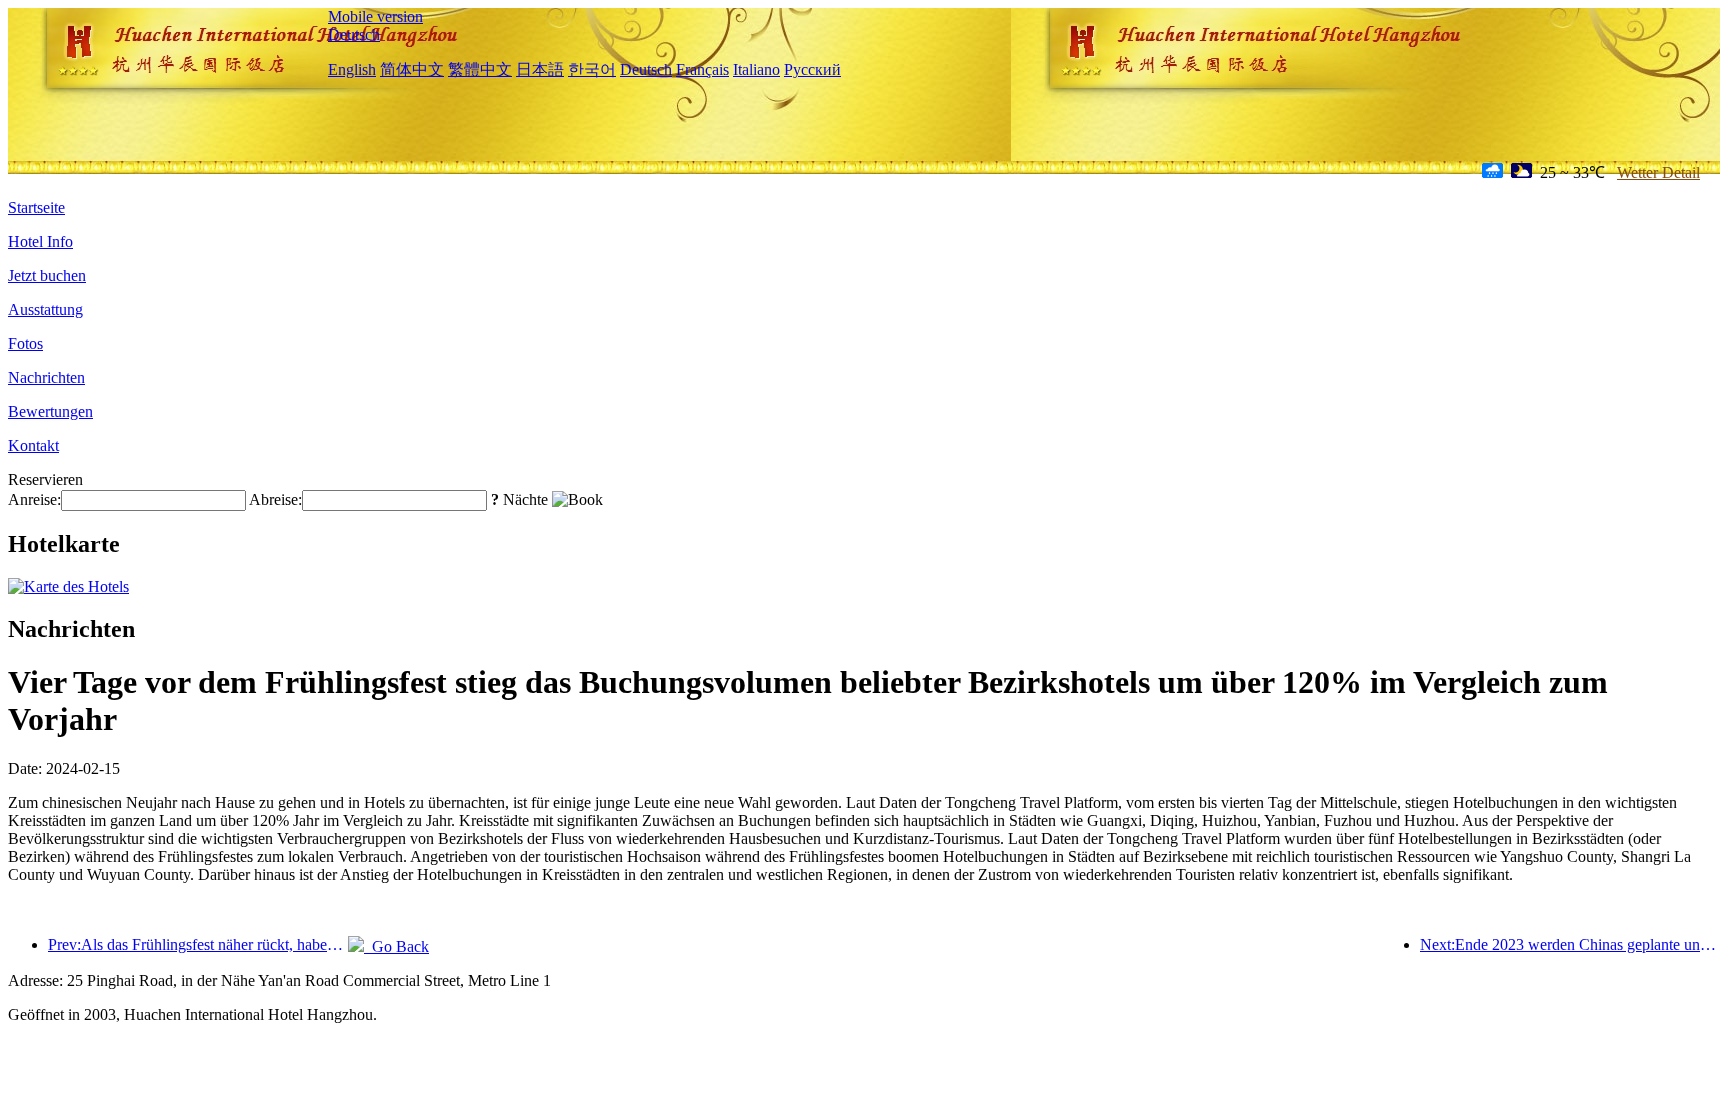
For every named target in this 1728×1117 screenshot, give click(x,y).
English (352, 69)
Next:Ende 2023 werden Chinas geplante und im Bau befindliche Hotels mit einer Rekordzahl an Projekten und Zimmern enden (1570, 944)
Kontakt (33, 445)
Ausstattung (45, 309)
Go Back (396, 946)
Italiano (756, 69)
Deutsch (354, 34)
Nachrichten (46, 377)
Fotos (25, 343)
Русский (812, 69)
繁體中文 (480, 69)
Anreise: (34, 499)
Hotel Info (40, 241)
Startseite (36, 207)
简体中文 (412, 69)
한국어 (592, 69)
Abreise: (275, 499)
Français (702, 69)
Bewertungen (50, 411)
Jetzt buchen (47, 275)
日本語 (540, 69)
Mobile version (375, 16)
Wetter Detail (1658, 172)
